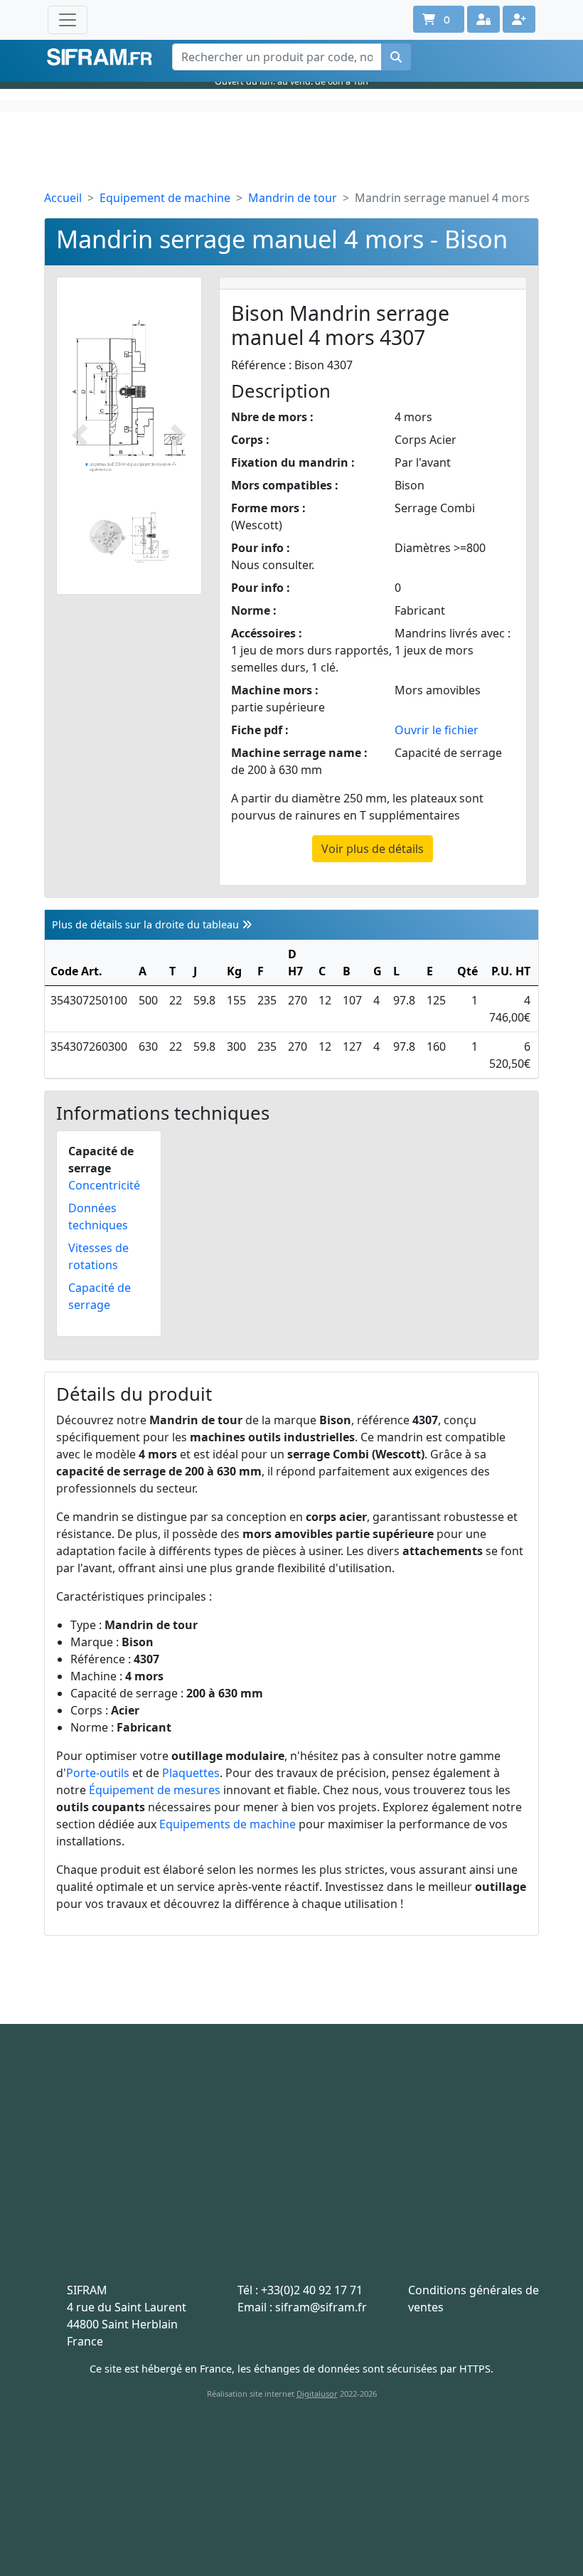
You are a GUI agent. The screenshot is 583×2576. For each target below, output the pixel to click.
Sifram (100, 57)
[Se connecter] (483, 19)
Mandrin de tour (293, 198)
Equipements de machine (228, 1824)
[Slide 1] (108, 537)
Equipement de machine (165, 198)
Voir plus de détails (373, 849)
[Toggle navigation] (68, 20)
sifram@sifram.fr (321, 2307)
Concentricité (104, 1185)
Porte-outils (98, 1773)
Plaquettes (191, 1773)
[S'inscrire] (519, 19)
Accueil (63, 198)
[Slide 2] (150, 537)
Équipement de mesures (155, 1790)
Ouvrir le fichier (437, 730)
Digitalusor (317, 2394)
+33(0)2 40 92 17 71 (312, 2290)
